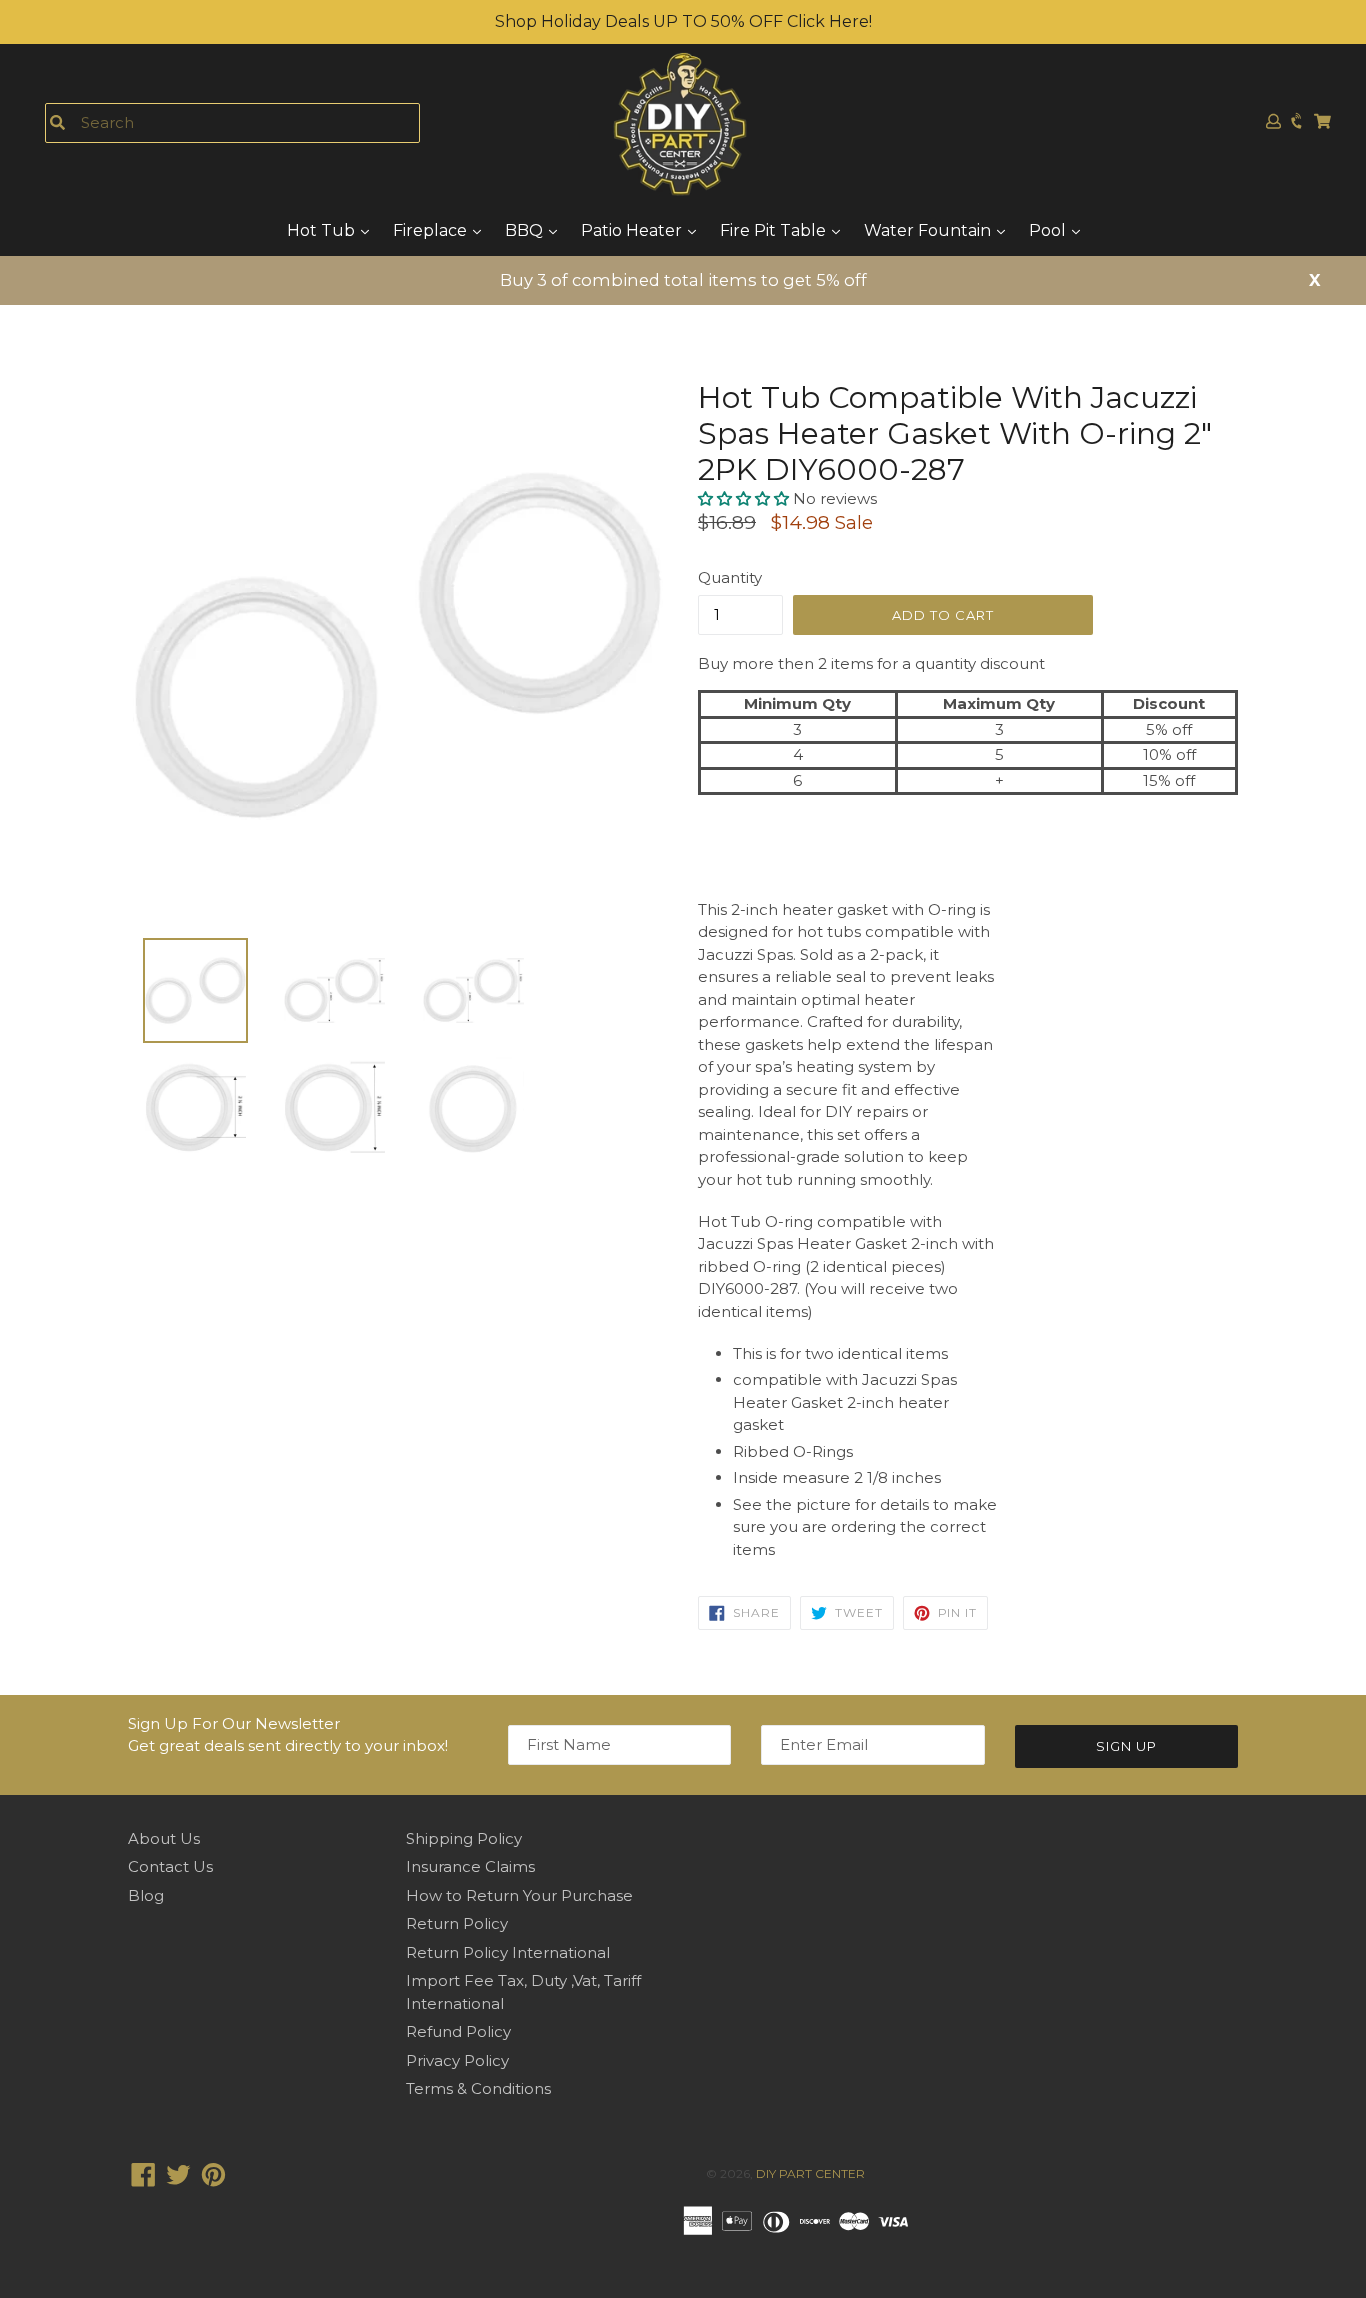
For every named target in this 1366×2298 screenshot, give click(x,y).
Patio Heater (633, 230)
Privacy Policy (457, 2060)
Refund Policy (458, 2031)
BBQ (526, 230)
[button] (745, 498)
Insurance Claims (470, 1866)
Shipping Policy (464, 1838)
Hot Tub (323, 230)
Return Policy (457, 1923)
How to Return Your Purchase (519, 1895)
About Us (164, 1838)
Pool (1049, 230)
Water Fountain (929, 230)
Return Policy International (508, 1952)
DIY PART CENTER (810, 2173)
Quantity (730, 577)
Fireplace (432, 230)
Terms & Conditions (478, 2088)
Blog (146, 1895)
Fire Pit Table (775, 230)
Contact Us (170, 1866)
